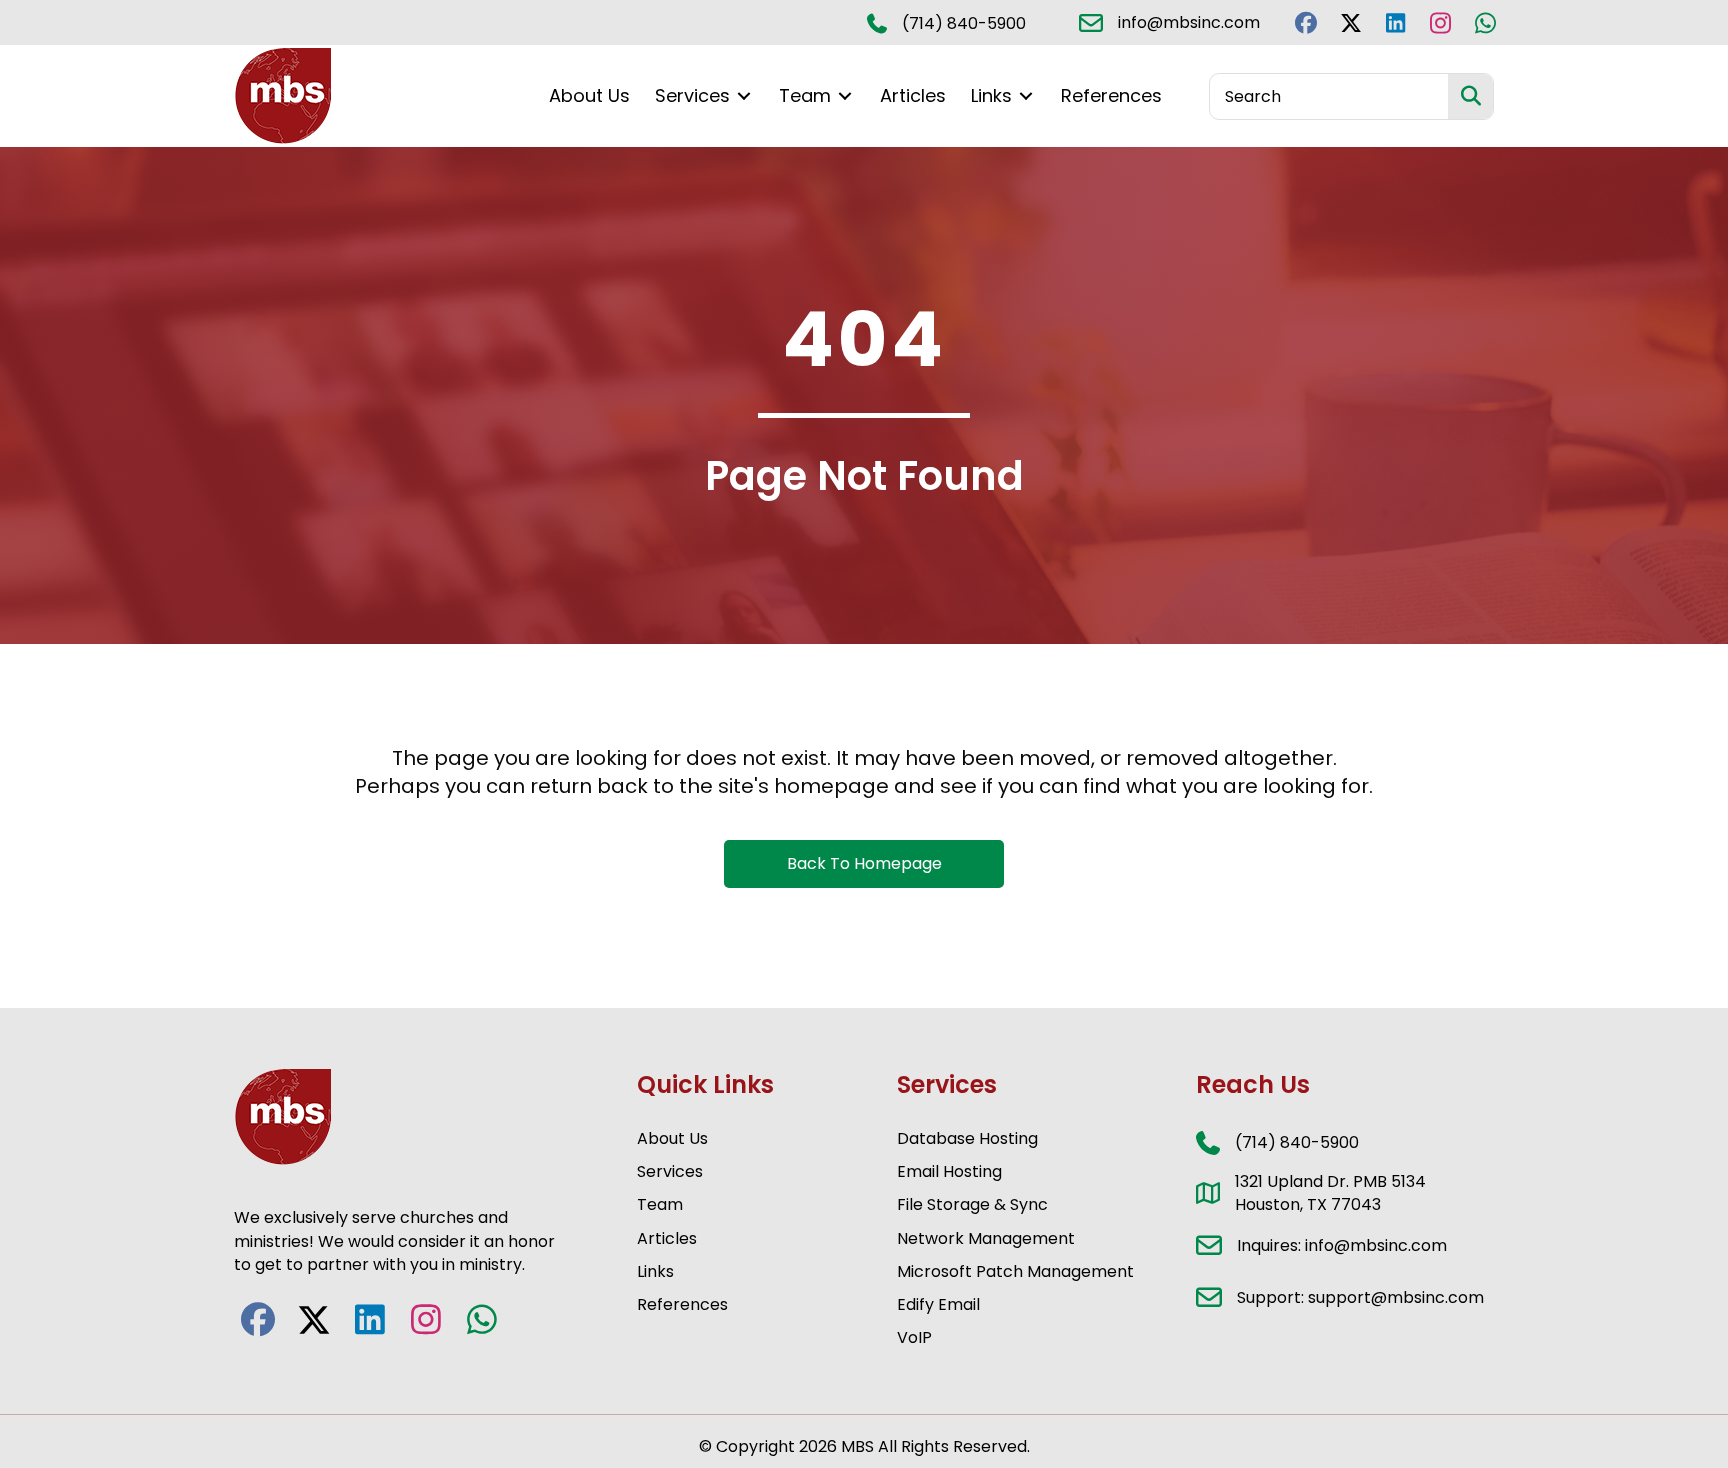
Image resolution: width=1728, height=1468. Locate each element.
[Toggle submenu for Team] (845, 96)
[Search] (1470, 96)
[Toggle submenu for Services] (744, 96)
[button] (1305, 22)
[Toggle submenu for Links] (1026, 96)
